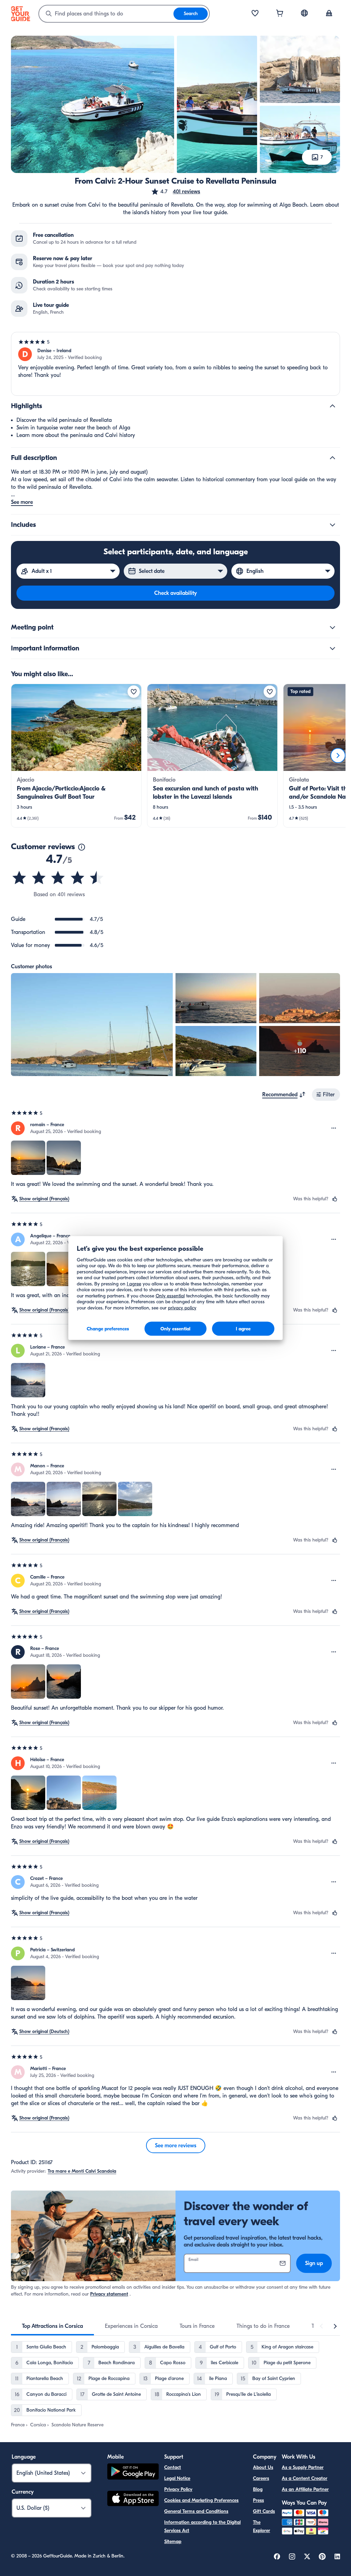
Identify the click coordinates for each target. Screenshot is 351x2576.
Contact (173, 2467)
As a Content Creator (305, 2478)
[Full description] (332, 458)
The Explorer (262, 2526)
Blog (258, 2489)
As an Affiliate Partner (305, 2489)
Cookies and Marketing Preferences (201, 2500)
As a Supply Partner (303, 2467)
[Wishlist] (255, 14)
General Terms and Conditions (196, 2511)
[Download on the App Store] (133, 2499)
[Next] (338, 755)
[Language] (304, 13)
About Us (263, 2467)
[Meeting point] (332, 627)
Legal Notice (177, 2478)
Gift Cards (264, 2511)
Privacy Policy (178, 2489)
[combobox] (106, 14)
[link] (76, 756)
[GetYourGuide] (21, 14)
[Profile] (329, 14)
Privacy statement (109, 2294)
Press (258, 2500)
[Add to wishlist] (134, 692)
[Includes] (332, 525)
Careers (261, 2478)
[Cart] (280, 14)
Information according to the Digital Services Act (202, 2526)
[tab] (52, 2326)
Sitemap (173, 2542)
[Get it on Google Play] (133, 2473)
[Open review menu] (334, 1128)
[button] (175, 192)
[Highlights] (332, 406)
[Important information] (332, 648)
